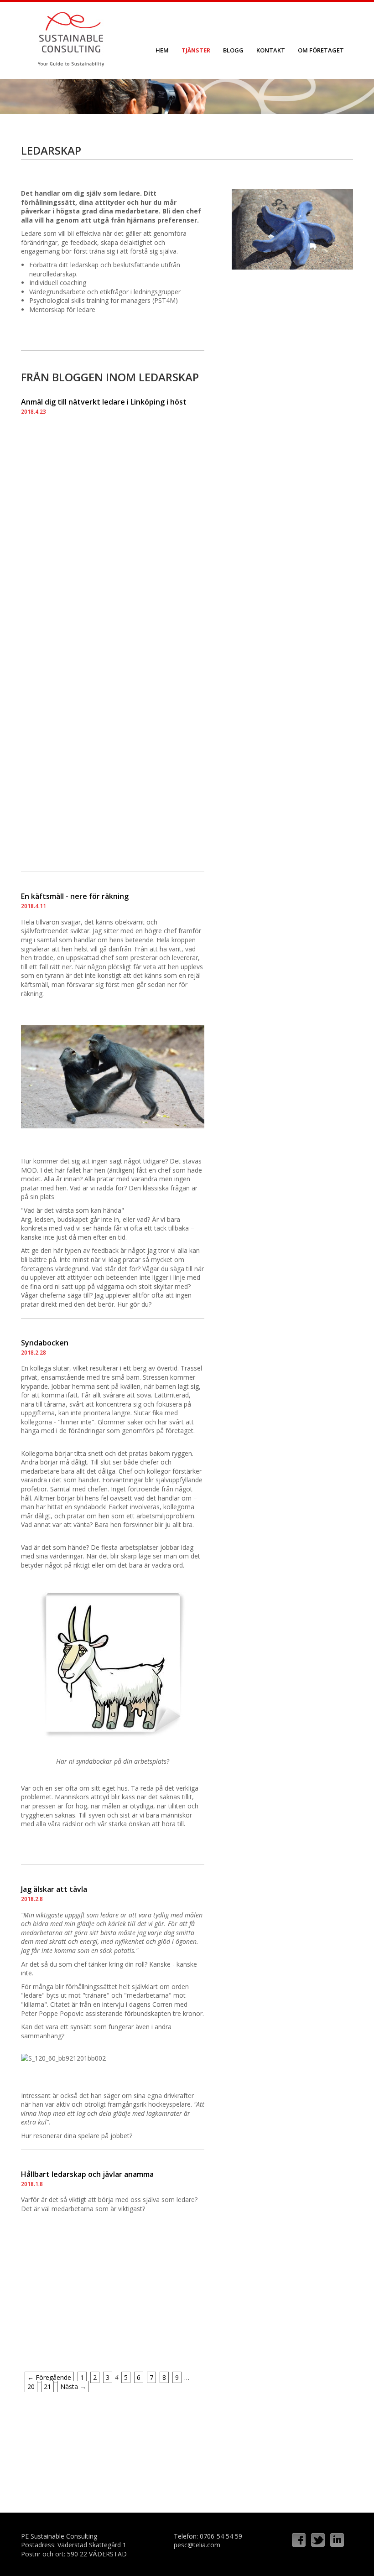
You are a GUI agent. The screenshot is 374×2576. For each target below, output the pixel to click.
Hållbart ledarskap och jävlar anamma (87, 2174)
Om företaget (321, 50)
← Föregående (49, 2377)
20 (31, 2386)
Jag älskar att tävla (54, 1889)
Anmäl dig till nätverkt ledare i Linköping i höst (104, 402)
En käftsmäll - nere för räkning (75, 896)
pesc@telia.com (197, 2545)
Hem (162, 50)
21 (47, 2386)
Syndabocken (45, 1343)
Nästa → (73, 2386)
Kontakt (271, 50)
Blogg (233, 50)
